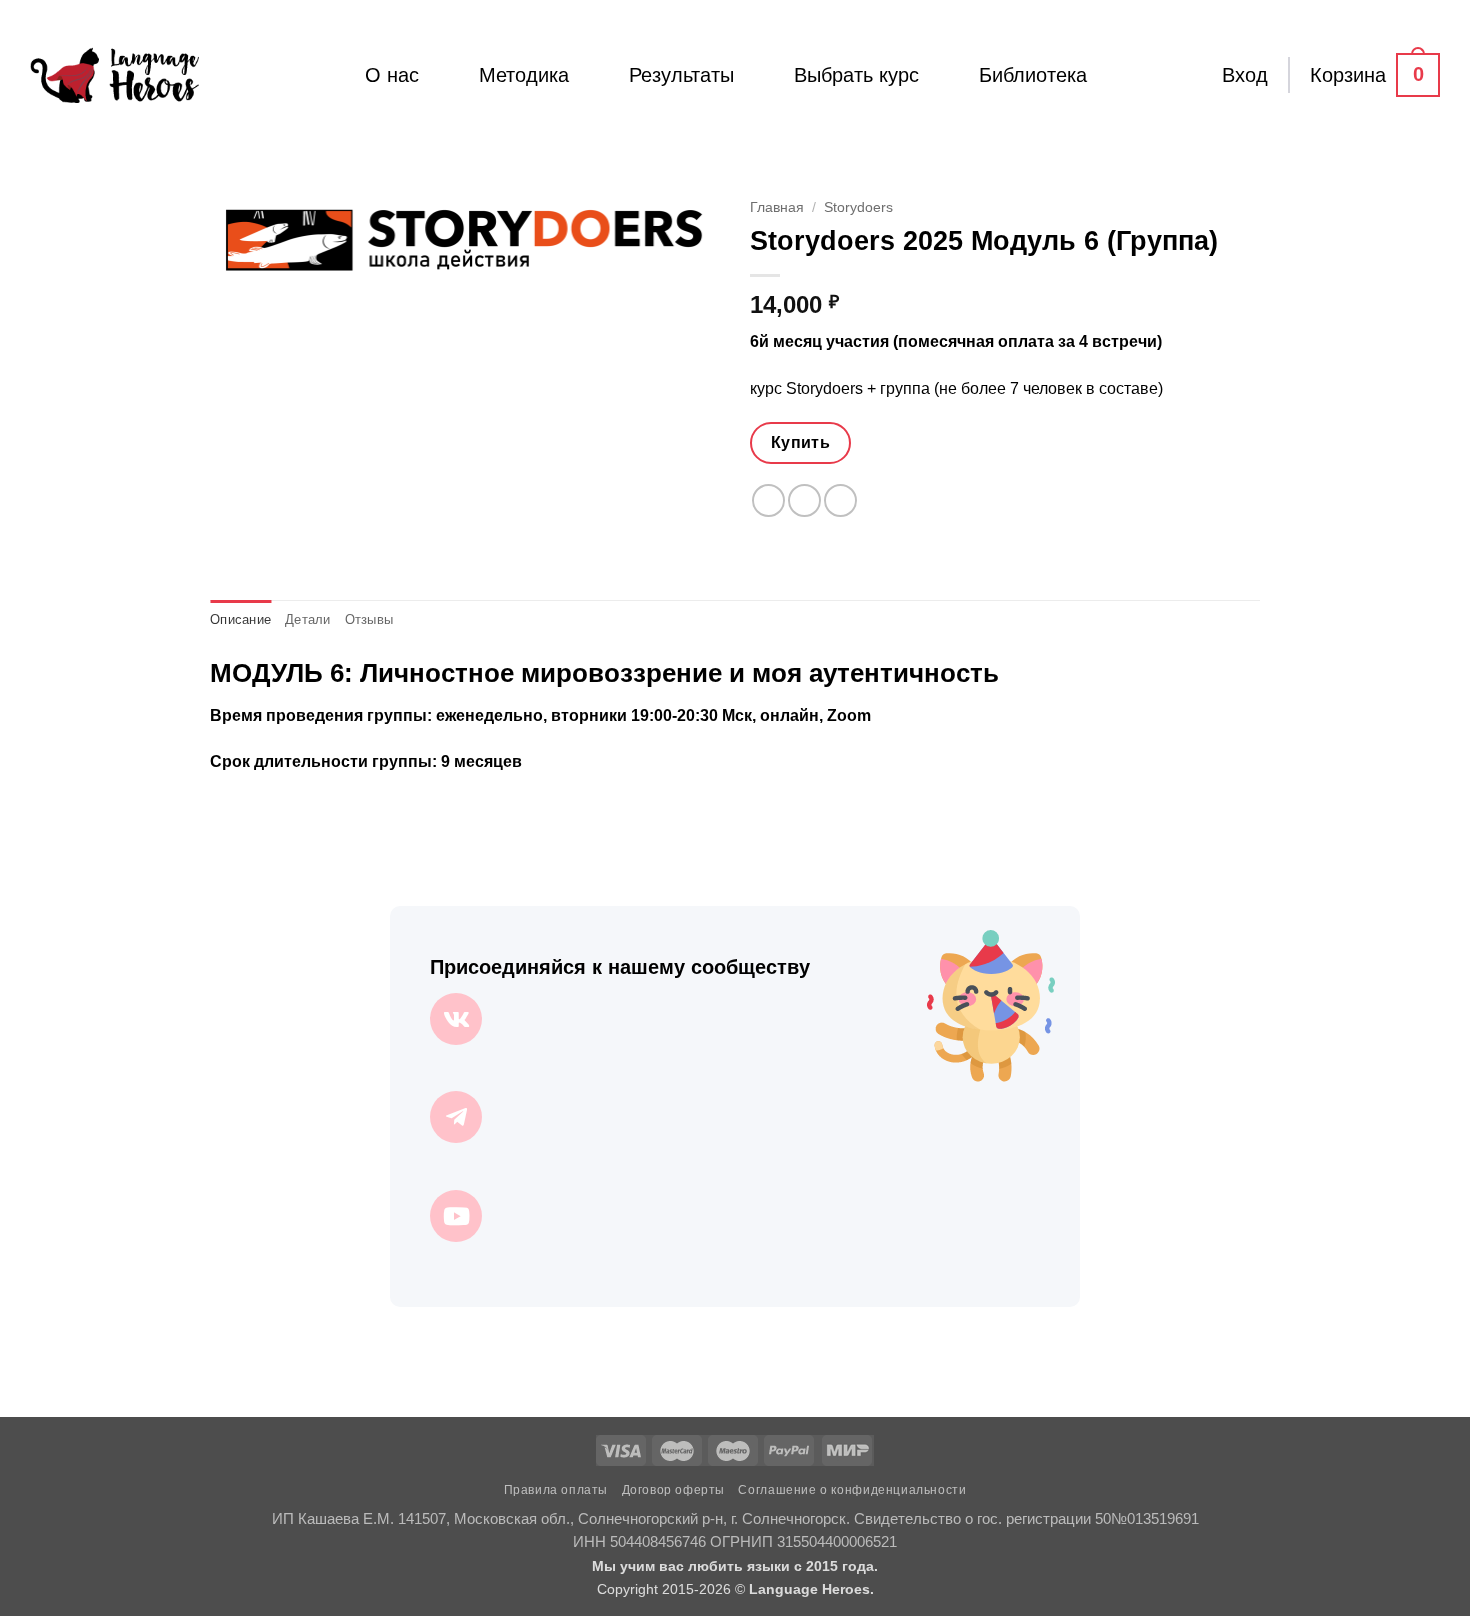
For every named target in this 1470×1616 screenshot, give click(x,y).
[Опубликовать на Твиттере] (804, 500)
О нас (392, 75)
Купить (801, 442)
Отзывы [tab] (369, 619)
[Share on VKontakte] (840, 500)
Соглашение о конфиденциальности (852, 1490)
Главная (777, 207)
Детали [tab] (308, 619)
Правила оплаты (556, 1490)
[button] (1245, 75)
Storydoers (858, 207)
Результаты (681, 75)
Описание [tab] (240, 619)
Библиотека (1033, 75)
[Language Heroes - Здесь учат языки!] (114, 75)
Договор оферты (674, 1490)
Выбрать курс (856, 75)
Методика (524, 75)
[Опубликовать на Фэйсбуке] (768, 500)
